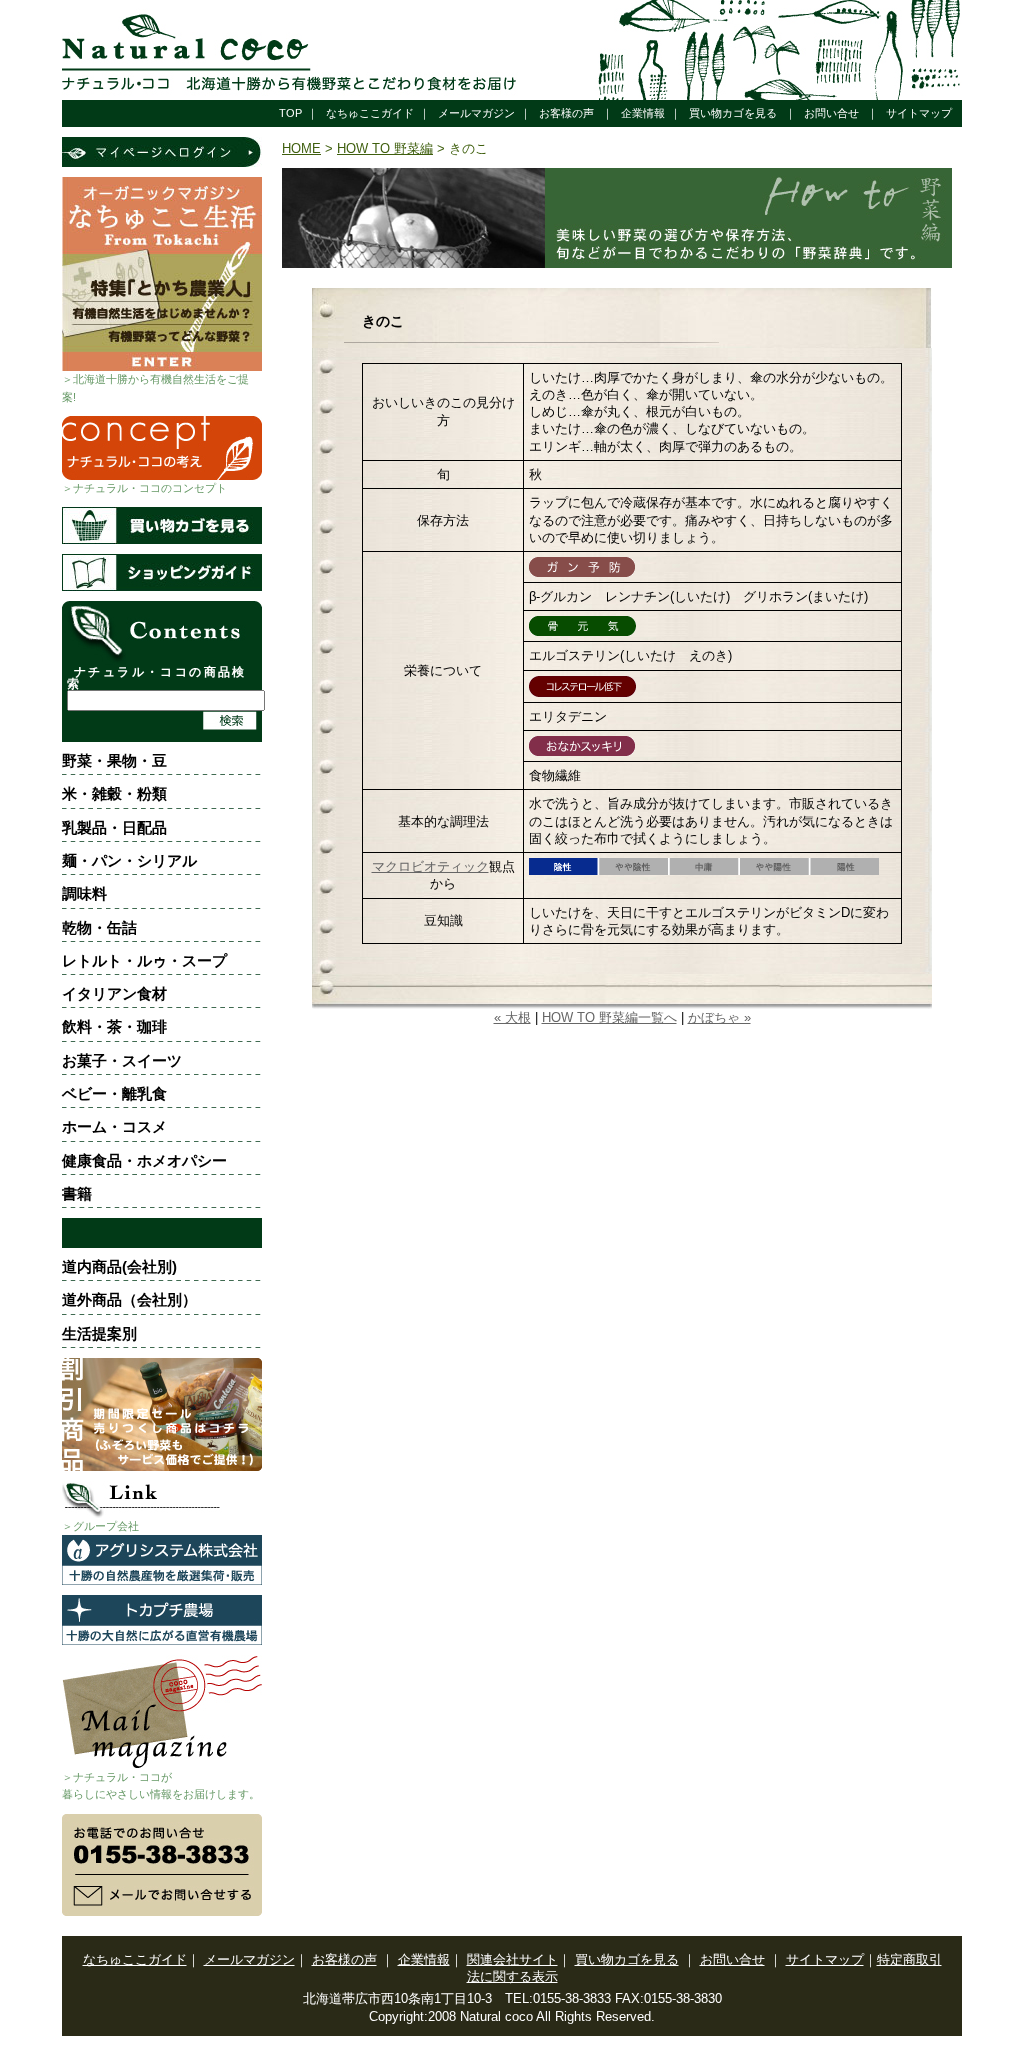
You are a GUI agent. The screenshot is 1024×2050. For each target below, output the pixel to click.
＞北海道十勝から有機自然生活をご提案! (155, 387)
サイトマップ (919, 113)
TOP (290, 113)
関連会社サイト (512, 1959)
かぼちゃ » (719, 1017)
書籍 (77, 1193)
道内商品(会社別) (119, 1266)
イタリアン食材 (114, 993)
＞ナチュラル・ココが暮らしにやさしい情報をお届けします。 (161, 1785)
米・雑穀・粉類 (114, 793)
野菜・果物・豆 (114, 760)
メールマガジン (476, 113)
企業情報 (643, 113)
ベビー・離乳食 (114, 1093)
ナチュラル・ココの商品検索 (157, 678)
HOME (301, 148)
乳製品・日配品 (114, 827)
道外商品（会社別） (129, 1299)
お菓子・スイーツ (122, 1060)
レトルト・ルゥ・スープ (144, 960)
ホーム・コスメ (114, 1126)
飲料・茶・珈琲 (114, 1026)
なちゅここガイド (370, 113)
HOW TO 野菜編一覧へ (609, 1017)
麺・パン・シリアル (129, 860)
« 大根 (512, 1017)
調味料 (84, 893)
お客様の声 (566, 113)
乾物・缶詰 (99, 927)
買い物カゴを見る (733, 113)
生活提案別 (99, 1333)
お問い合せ (831, 113)
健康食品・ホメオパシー (144, 1160)
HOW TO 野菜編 (385, 148)
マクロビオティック (430, 866)
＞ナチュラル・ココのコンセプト (144, 488)
